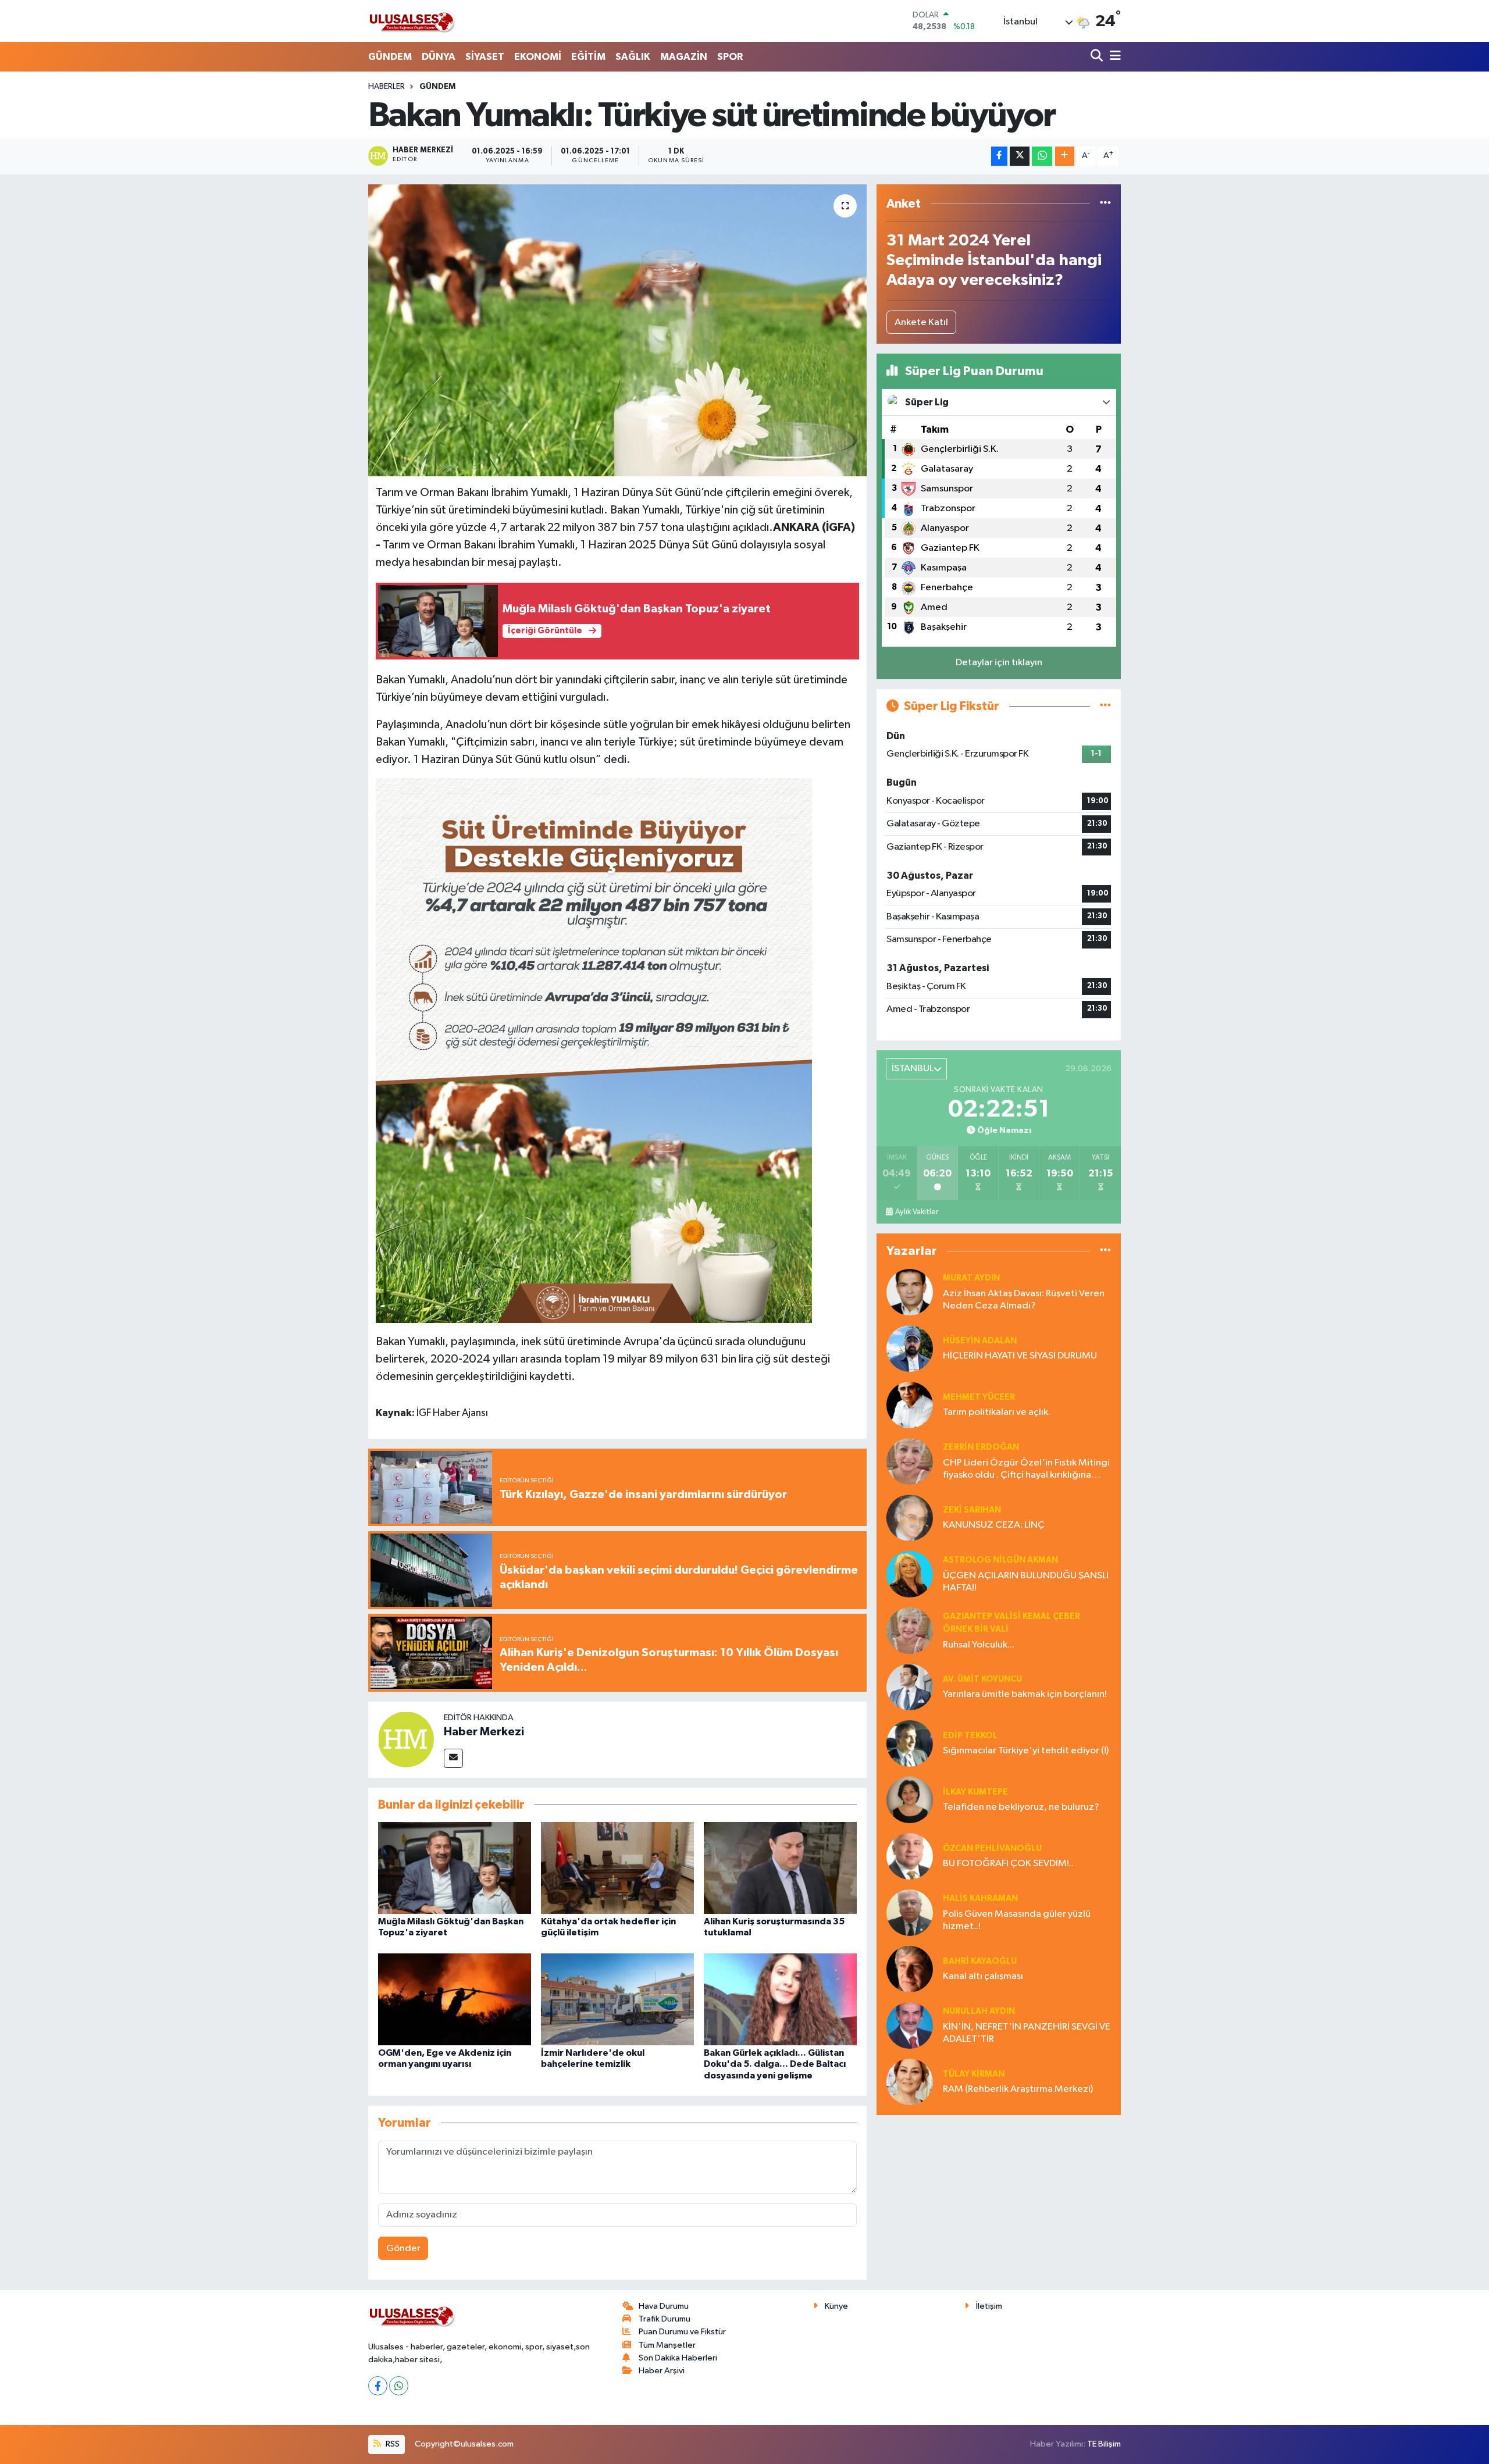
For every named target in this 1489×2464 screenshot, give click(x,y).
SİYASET (485, 57)
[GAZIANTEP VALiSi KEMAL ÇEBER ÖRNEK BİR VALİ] (910, 1630)
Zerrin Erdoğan (981, 1447)
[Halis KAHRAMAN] (910, 1912)
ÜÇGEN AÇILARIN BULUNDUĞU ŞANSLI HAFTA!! (1026, 1582)
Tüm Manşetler (667, 2345)
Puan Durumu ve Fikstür (682, 2332)
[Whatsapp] (399, 2386)
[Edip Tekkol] (910, 1743)
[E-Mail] (453, 1758)
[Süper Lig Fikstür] (1105, 706)
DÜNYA (439, 57)
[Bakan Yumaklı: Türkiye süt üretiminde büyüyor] (617, 330)
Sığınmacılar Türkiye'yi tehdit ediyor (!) (1026, 1751)
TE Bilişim (1104, 2444)
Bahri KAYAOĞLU (980, 1961)
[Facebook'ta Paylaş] (999, 156)
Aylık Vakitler (917, 1212)
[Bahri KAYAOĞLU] (910, 1969)
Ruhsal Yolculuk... (979, 1645)
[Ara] (1098, 57)
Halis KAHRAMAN (980, 1898)
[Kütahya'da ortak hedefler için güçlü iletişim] (617, 1868)
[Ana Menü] (1113, 57)
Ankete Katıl (921, 322)
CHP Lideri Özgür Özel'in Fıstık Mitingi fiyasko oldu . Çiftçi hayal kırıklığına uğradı (1026, 1470)
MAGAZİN (684, 57)
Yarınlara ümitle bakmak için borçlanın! (1025, 1694)
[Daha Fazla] (1065, 156)
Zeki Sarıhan (972, 1510)
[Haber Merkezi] (406, 1739)
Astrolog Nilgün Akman (1000, 1560)
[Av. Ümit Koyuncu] (910, 1687)
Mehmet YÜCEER (979, 1397)
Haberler (387, 87)
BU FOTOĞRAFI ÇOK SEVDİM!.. (1008, 1864)
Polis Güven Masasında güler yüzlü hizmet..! (1017, 1920)
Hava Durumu (664, 2306)
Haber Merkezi (484, 1732)
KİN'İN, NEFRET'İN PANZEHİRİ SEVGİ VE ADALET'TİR (1027, 2033)
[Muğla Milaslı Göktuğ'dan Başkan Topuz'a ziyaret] (455, 1868)
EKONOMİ (538, 57)
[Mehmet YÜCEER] (910, 1405)
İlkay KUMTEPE (975, 1792)
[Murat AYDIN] (910, 1292)
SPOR (730, 57)
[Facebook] (378, 2386)
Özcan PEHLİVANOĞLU (992, 1848)
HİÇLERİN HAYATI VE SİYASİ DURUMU (1020, 1356)
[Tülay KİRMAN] (910, 2082)
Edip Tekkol (970, 1736)
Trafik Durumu (665, 2319)
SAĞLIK (633, 57)
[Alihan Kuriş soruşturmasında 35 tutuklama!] (780, 1868)
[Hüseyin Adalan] (910, 1348)
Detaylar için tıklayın (999, 663)
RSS (392, 2444)
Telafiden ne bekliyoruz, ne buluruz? (1021, 1807)
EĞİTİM (588, 57)
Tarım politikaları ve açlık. (997, 1412)
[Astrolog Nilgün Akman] (910, 1574)
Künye (836, 2306)
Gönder (403, 2249)
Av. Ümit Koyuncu (982, 1679)
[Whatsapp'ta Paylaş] (1042, 156)
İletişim (989, 2306)
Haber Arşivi (662, 2371)
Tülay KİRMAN (974, 2074)
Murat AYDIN (971, 1278)
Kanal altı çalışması (983, 1976)
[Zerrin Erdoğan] (910, 1461)
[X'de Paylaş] (1020, 156)
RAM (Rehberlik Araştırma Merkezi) (1018, 2089)
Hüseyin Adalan (980, 1341)
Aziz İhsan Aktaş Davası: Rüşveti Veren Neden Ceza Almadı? (1024, 1300)
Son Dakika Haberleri (678, 2358)
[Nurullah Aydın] (910, 2025)
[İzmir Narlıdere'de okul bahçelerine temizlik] (617, 1999)
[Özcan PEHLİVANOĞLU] (910, 1856)
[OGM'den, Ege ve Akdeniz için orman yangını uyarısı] (455, 1999)
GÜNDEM (390, 57)
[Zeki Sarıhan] (910, 1518)
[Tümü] (1105, 204)
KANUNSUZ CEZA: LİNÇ (994, 1525)
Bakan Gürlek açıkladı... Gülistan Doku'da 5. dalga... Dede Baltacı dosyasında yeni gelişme (775, 2064)
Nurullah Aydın (979, 2011)
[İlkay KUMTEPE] (910, 1800)
